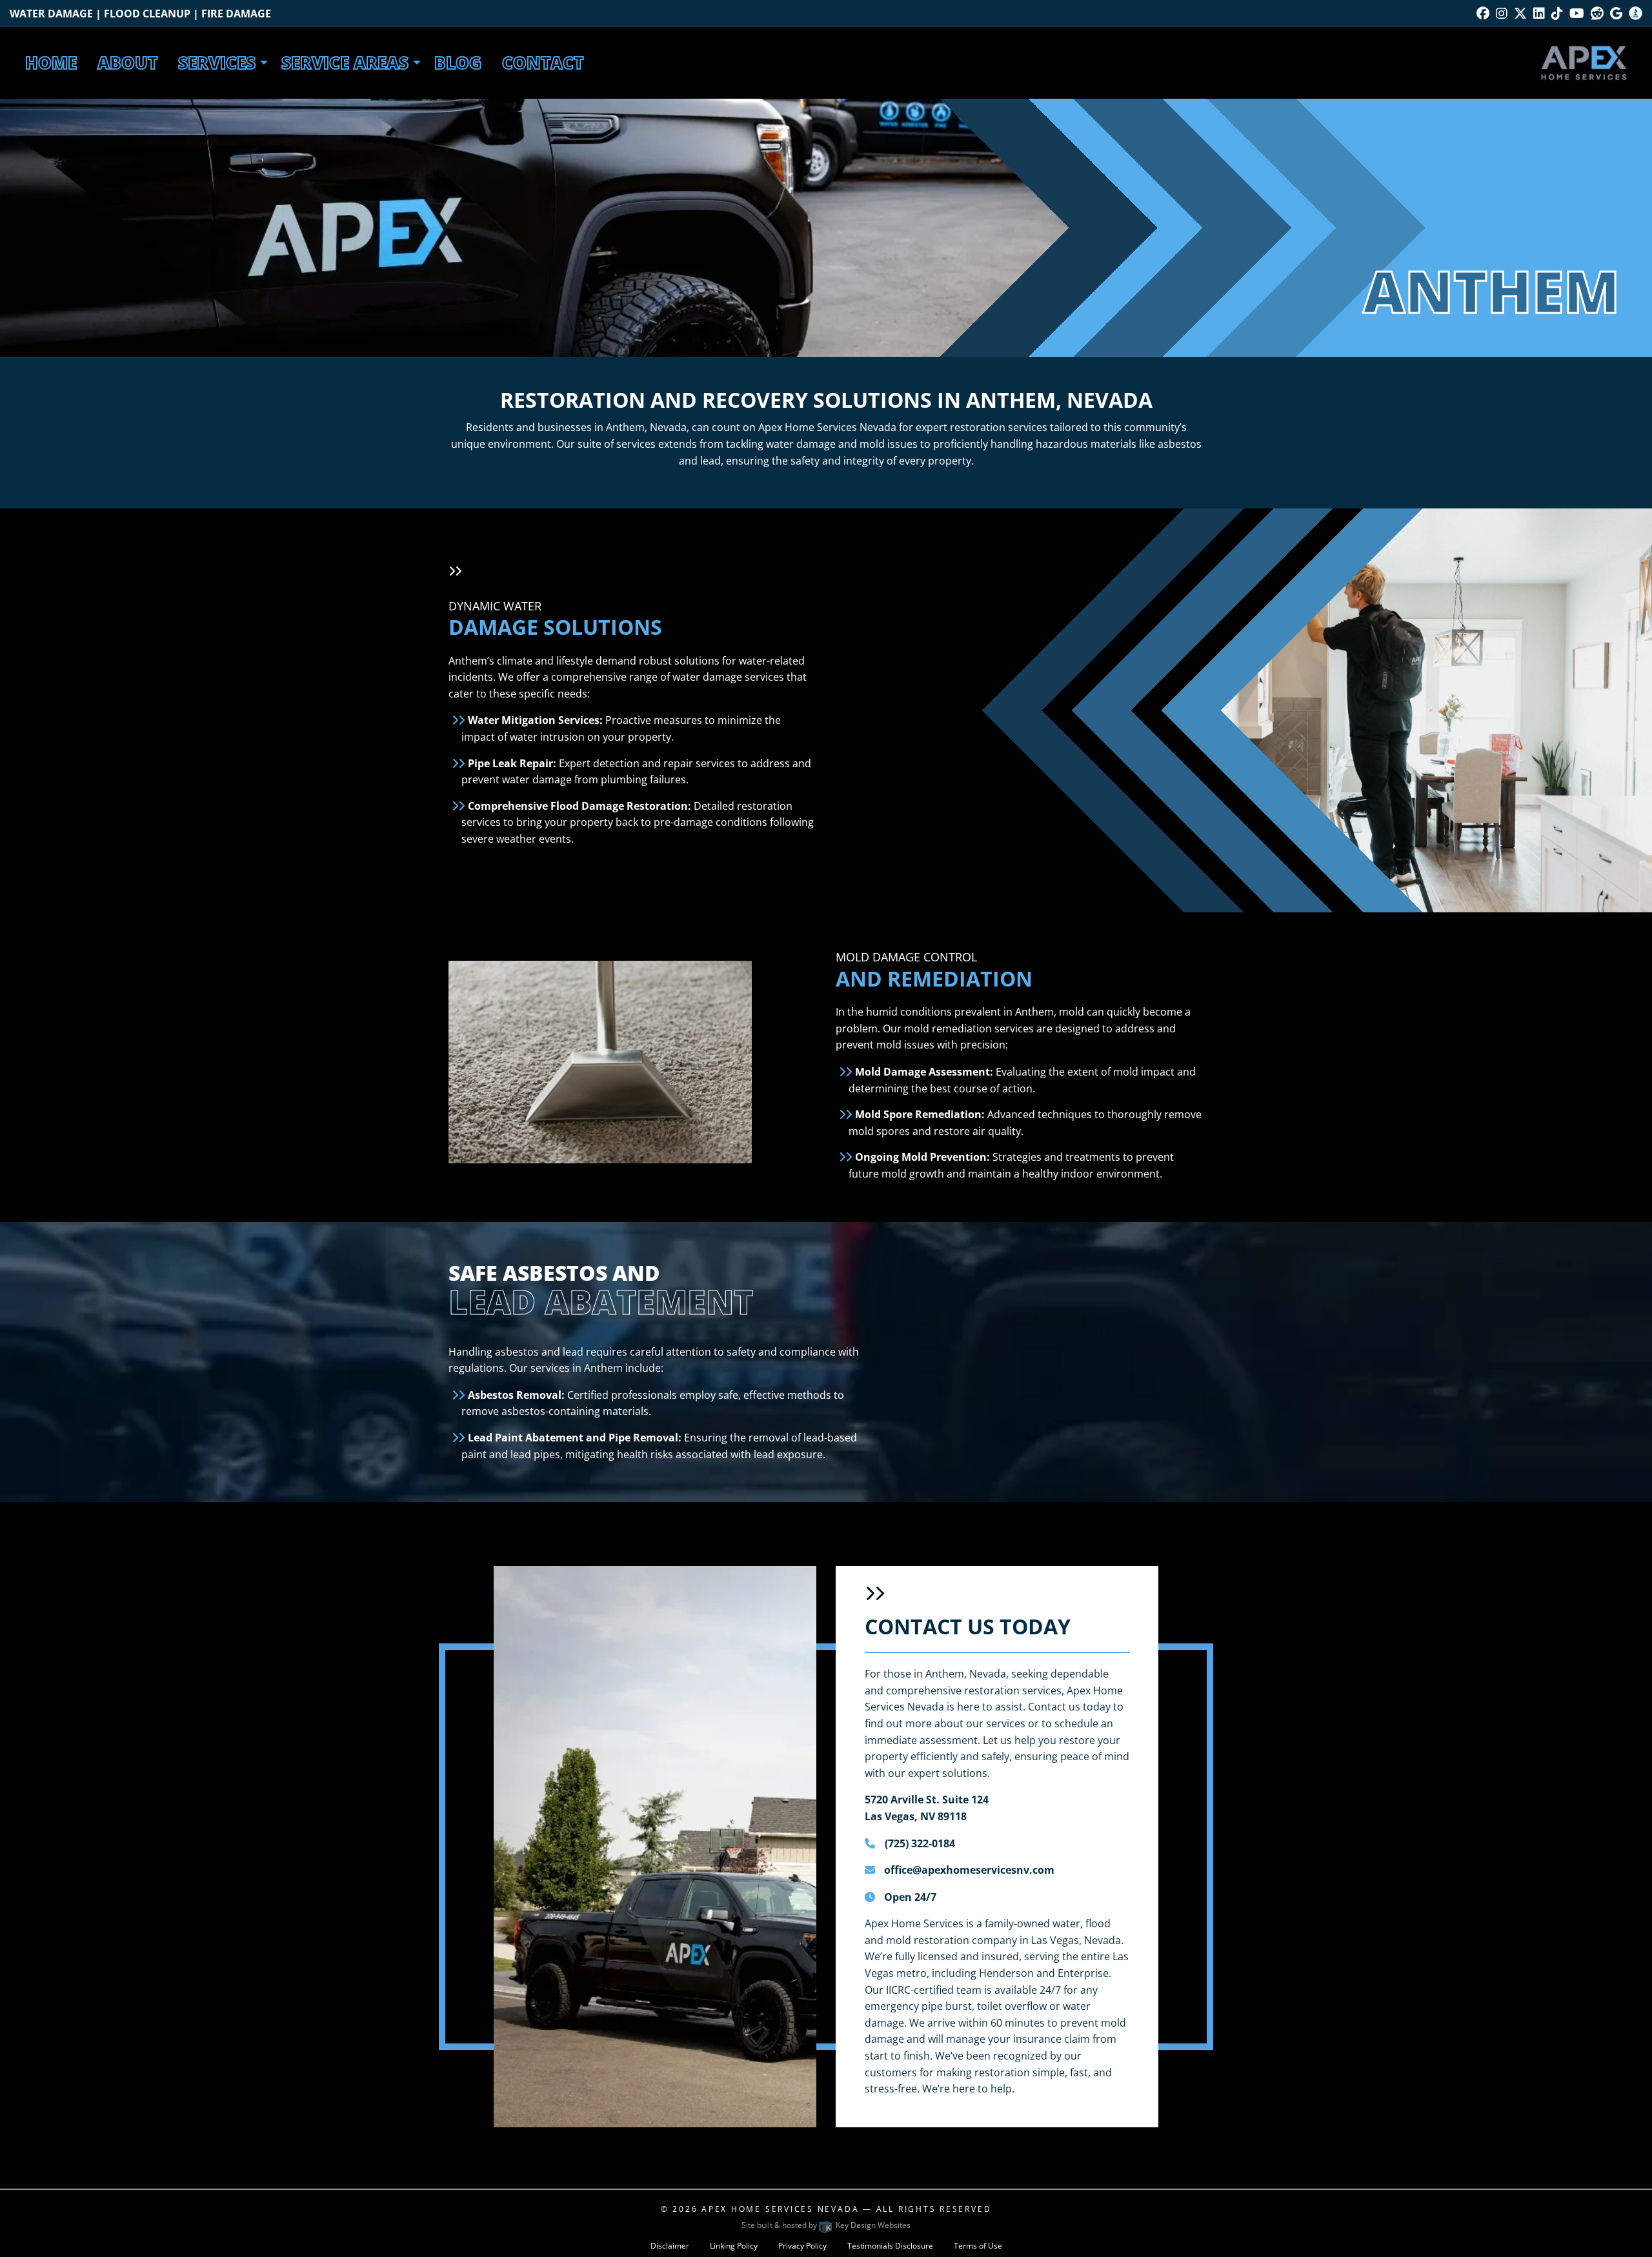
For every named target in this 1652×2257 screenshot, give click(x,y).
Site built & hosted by (826, 2225)
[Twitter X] (1520, 13)
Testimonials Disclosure (890, 2246)
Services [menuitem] (217, 63)
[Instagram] (1502, 13)
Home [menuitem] (51, 63)
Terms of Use (978, 2246)
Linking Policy (734, 2246)
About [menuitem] (127, 63)
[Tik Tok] (1557, 13)
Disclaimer (670, 2246)
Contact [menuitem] (543, 63)
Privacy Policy (802, 2246)
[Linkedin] (1539, 13)
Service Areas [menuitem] (345, 63)
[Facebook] (1483, 13)
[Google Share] (1616, 13)
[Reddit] (1597, 13)
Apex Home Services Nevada (780, 2209)
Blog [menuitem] (458, 63)
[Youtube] (1577, 13)
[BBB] (1636, 13)
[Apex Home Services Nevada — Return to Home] (1584, 61)
